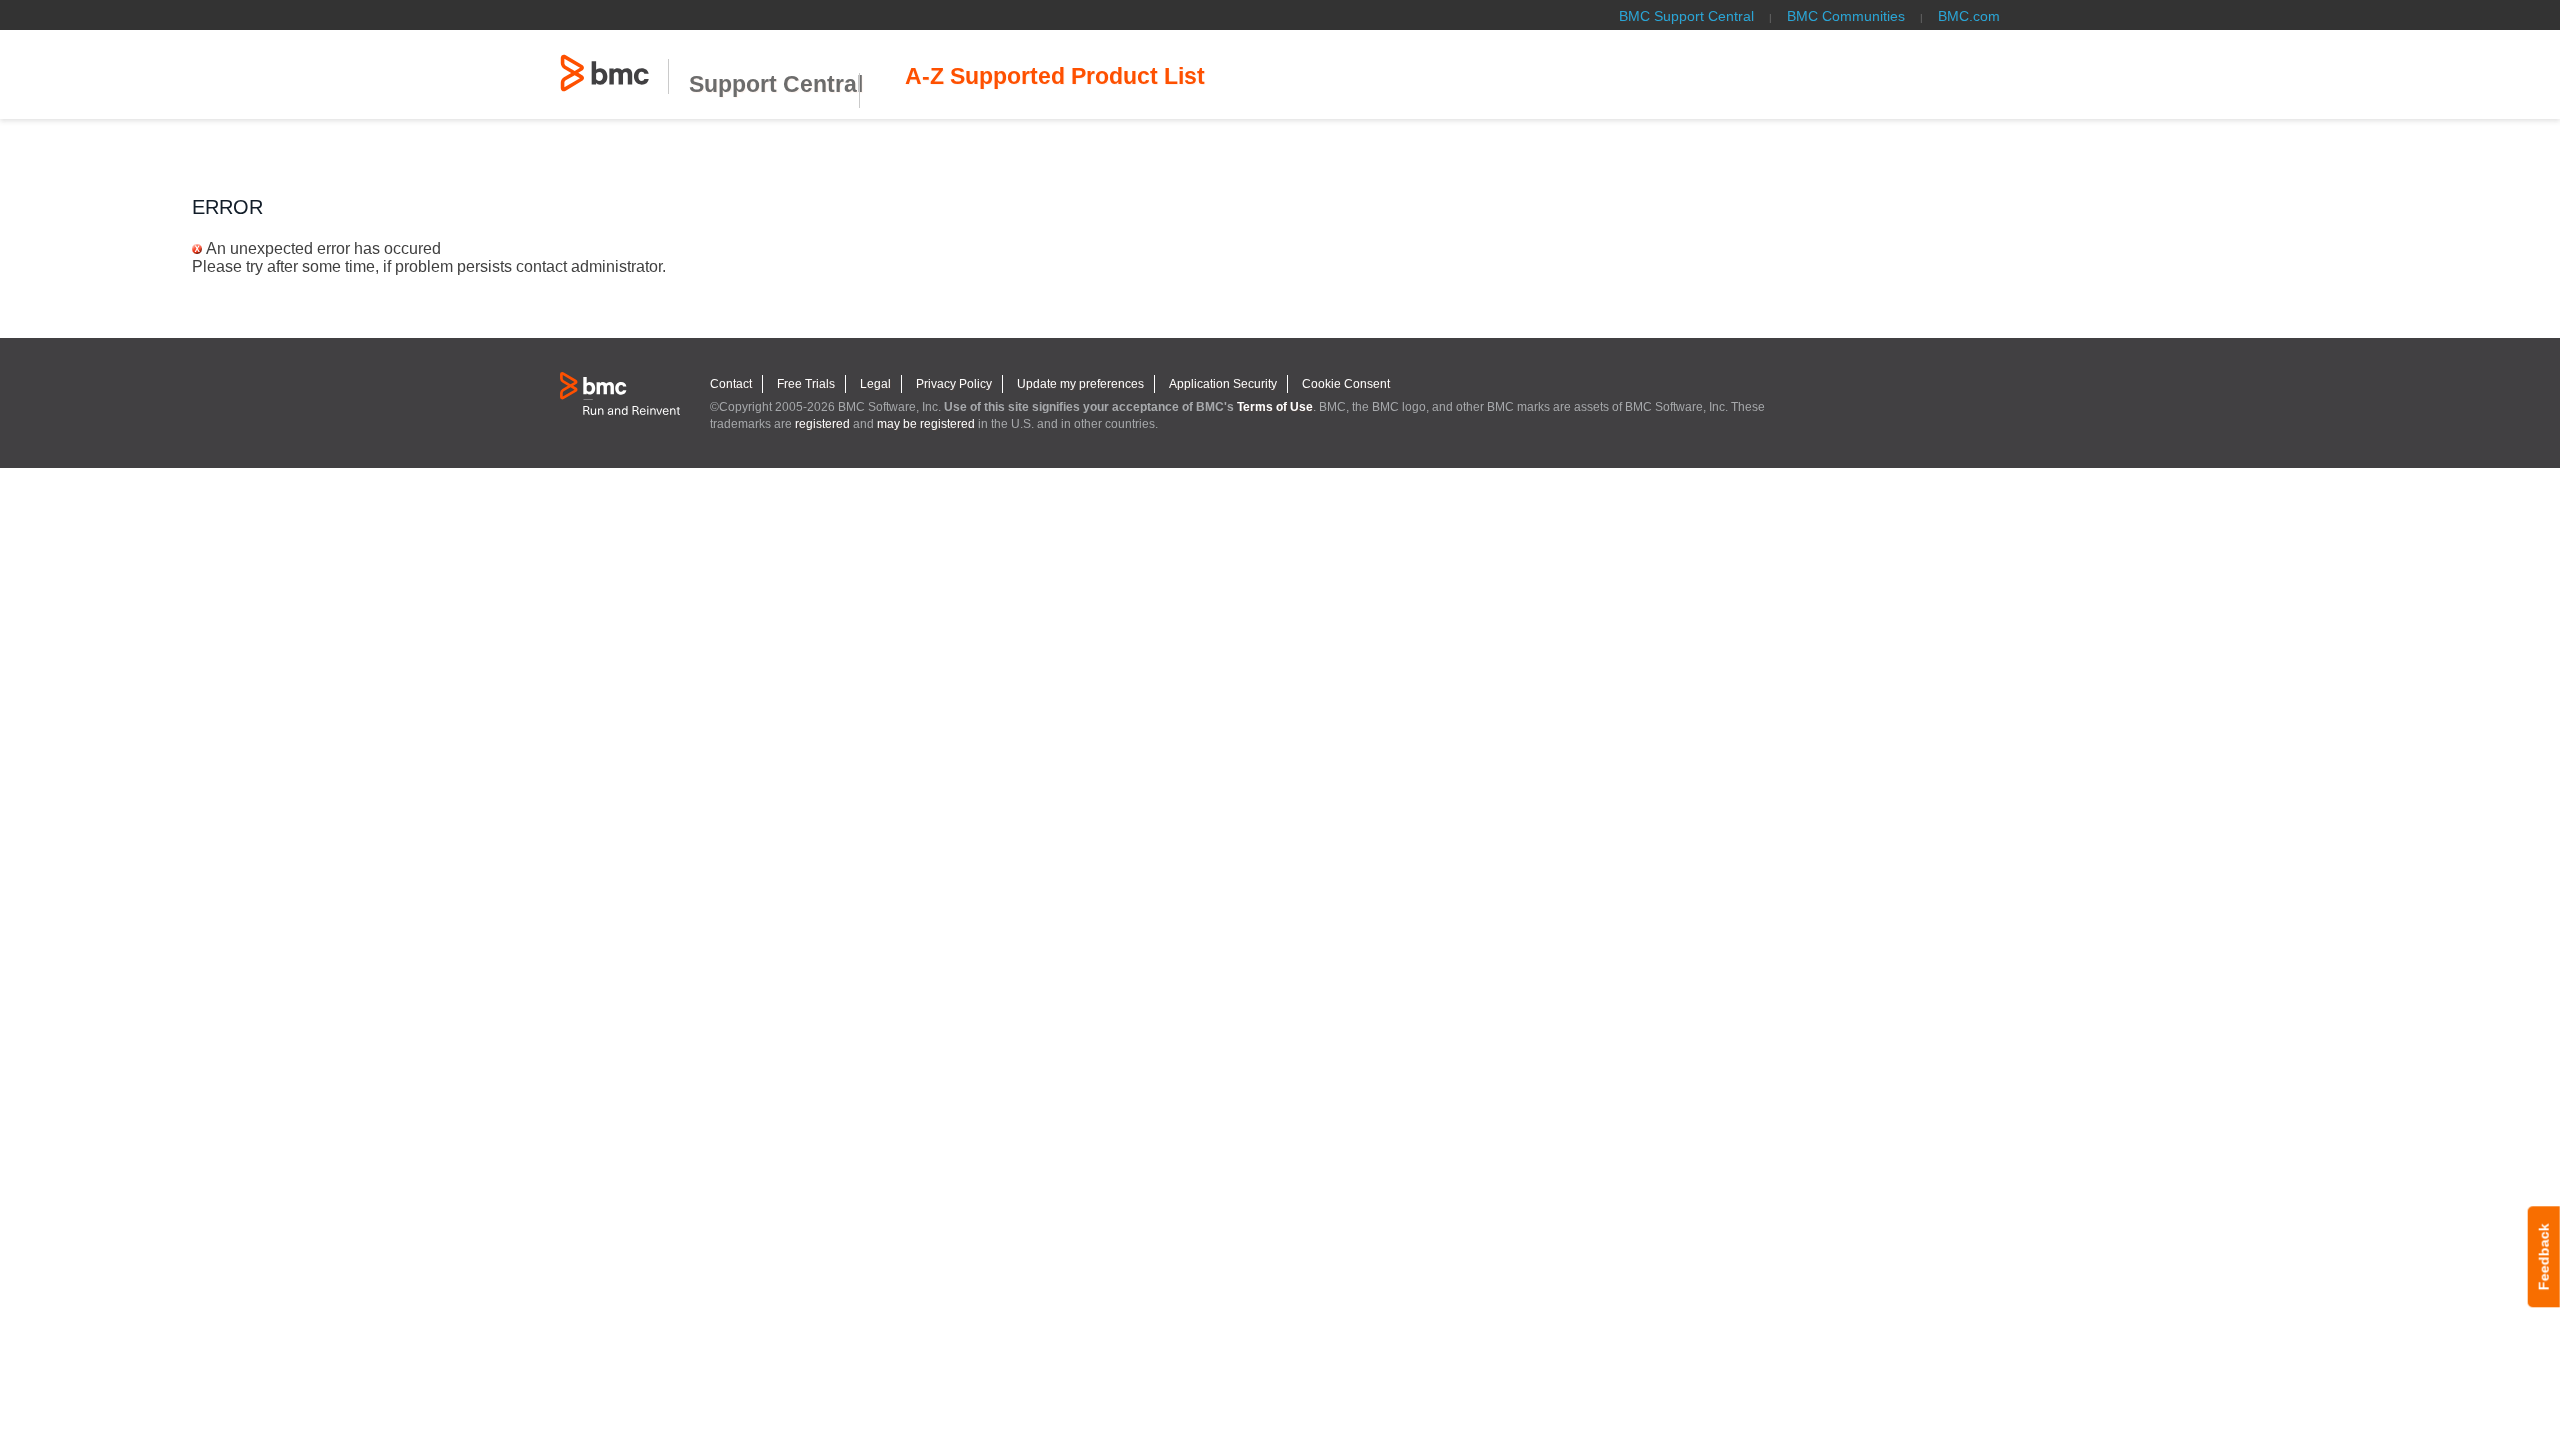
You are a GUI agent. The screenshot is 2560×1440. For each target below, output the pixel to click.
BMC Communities (1846, 16)
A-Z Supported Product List (1055, 76)
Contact (731, 384)
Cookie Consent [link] (1346, 384)
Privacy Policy (954, 384)
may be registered (926, 424)
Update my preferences (1080, 384)
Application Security (1223, 384)
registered (822, 424)
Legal (875, 384)
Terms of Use (1275, 407)
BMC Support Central (1686, 16)
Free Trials (806, 384)
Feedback (2544, 1256)
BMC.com (1969, 16)
